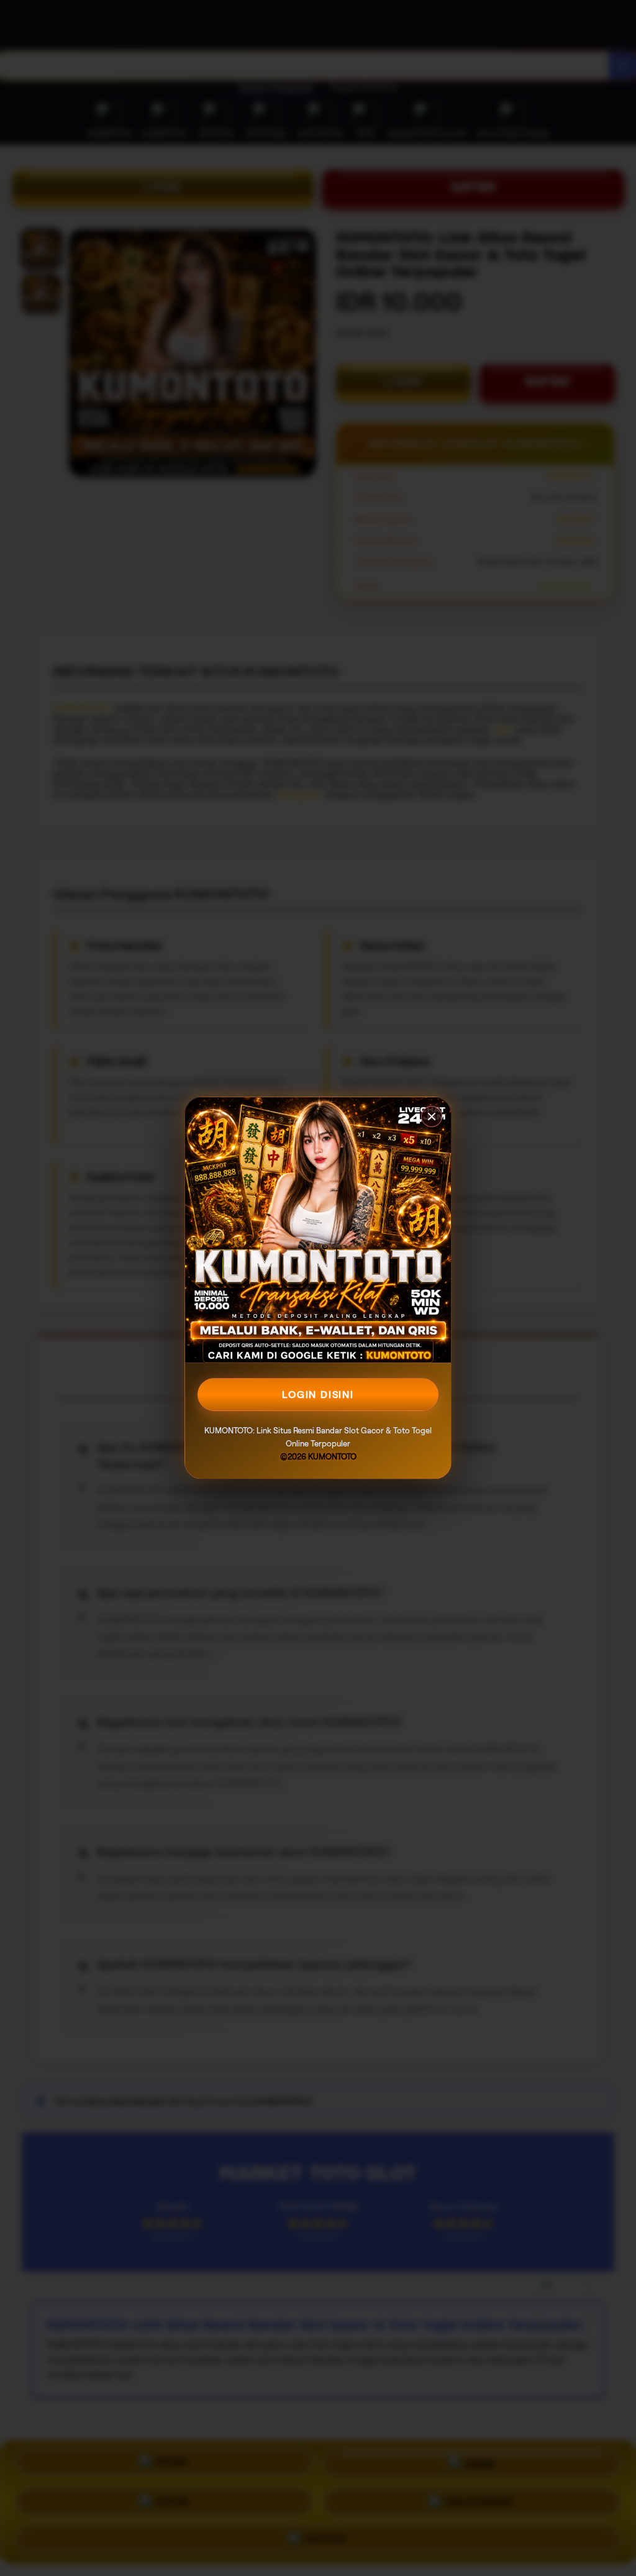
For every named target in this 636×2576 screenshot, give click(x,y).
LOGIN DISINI (318, 1395)
